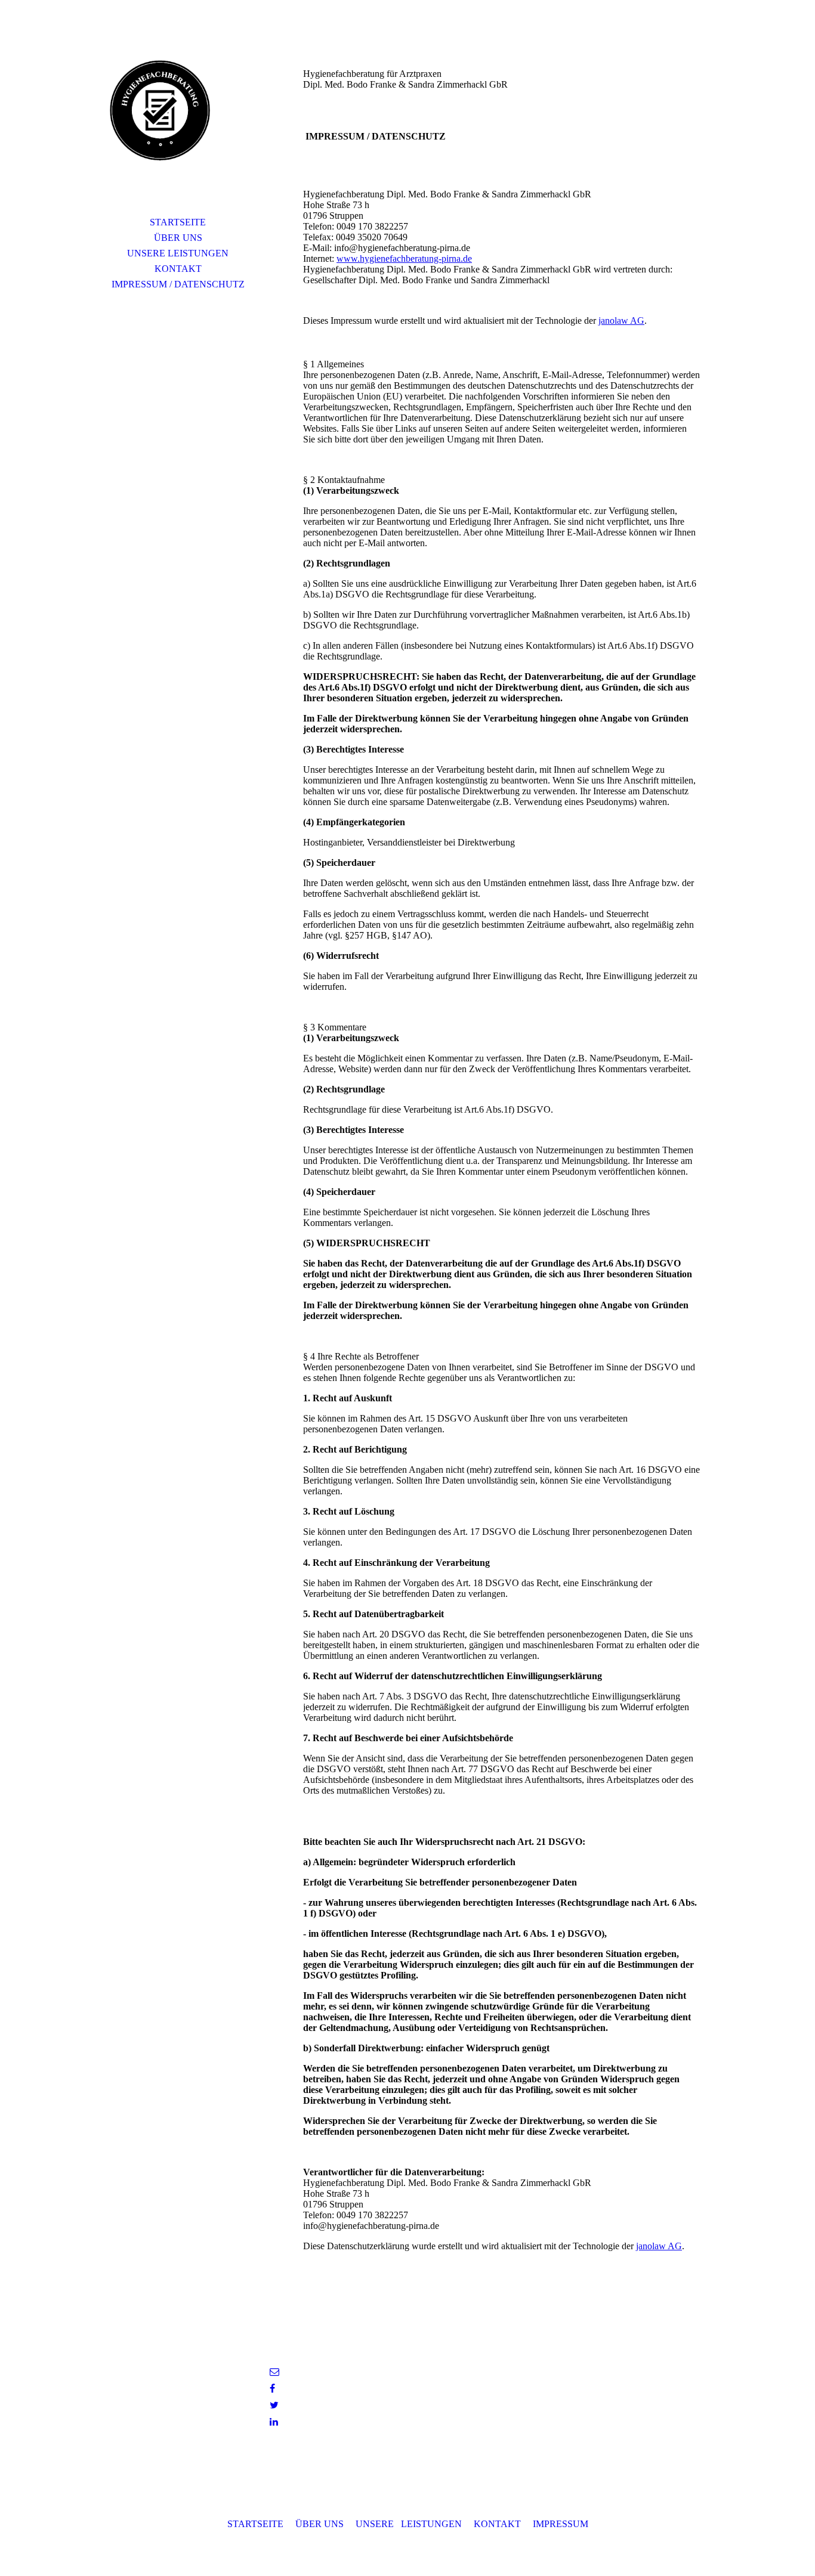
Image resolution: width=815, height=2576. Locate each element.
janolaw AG (621, 321)
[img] (178, 122)
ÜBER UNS (178, 238)
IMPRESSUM (561, 2524)
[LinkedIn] (274, 2422)
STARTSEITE (178, 222)
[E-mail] (274, 2372)
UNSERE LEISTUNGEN (178, 253)
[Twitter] (274, 2405)
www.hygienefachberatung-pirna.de (404, 258)
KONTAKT (178, 269)
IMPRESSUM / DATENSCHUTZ (178, 284)
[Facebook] (272, 2388)
